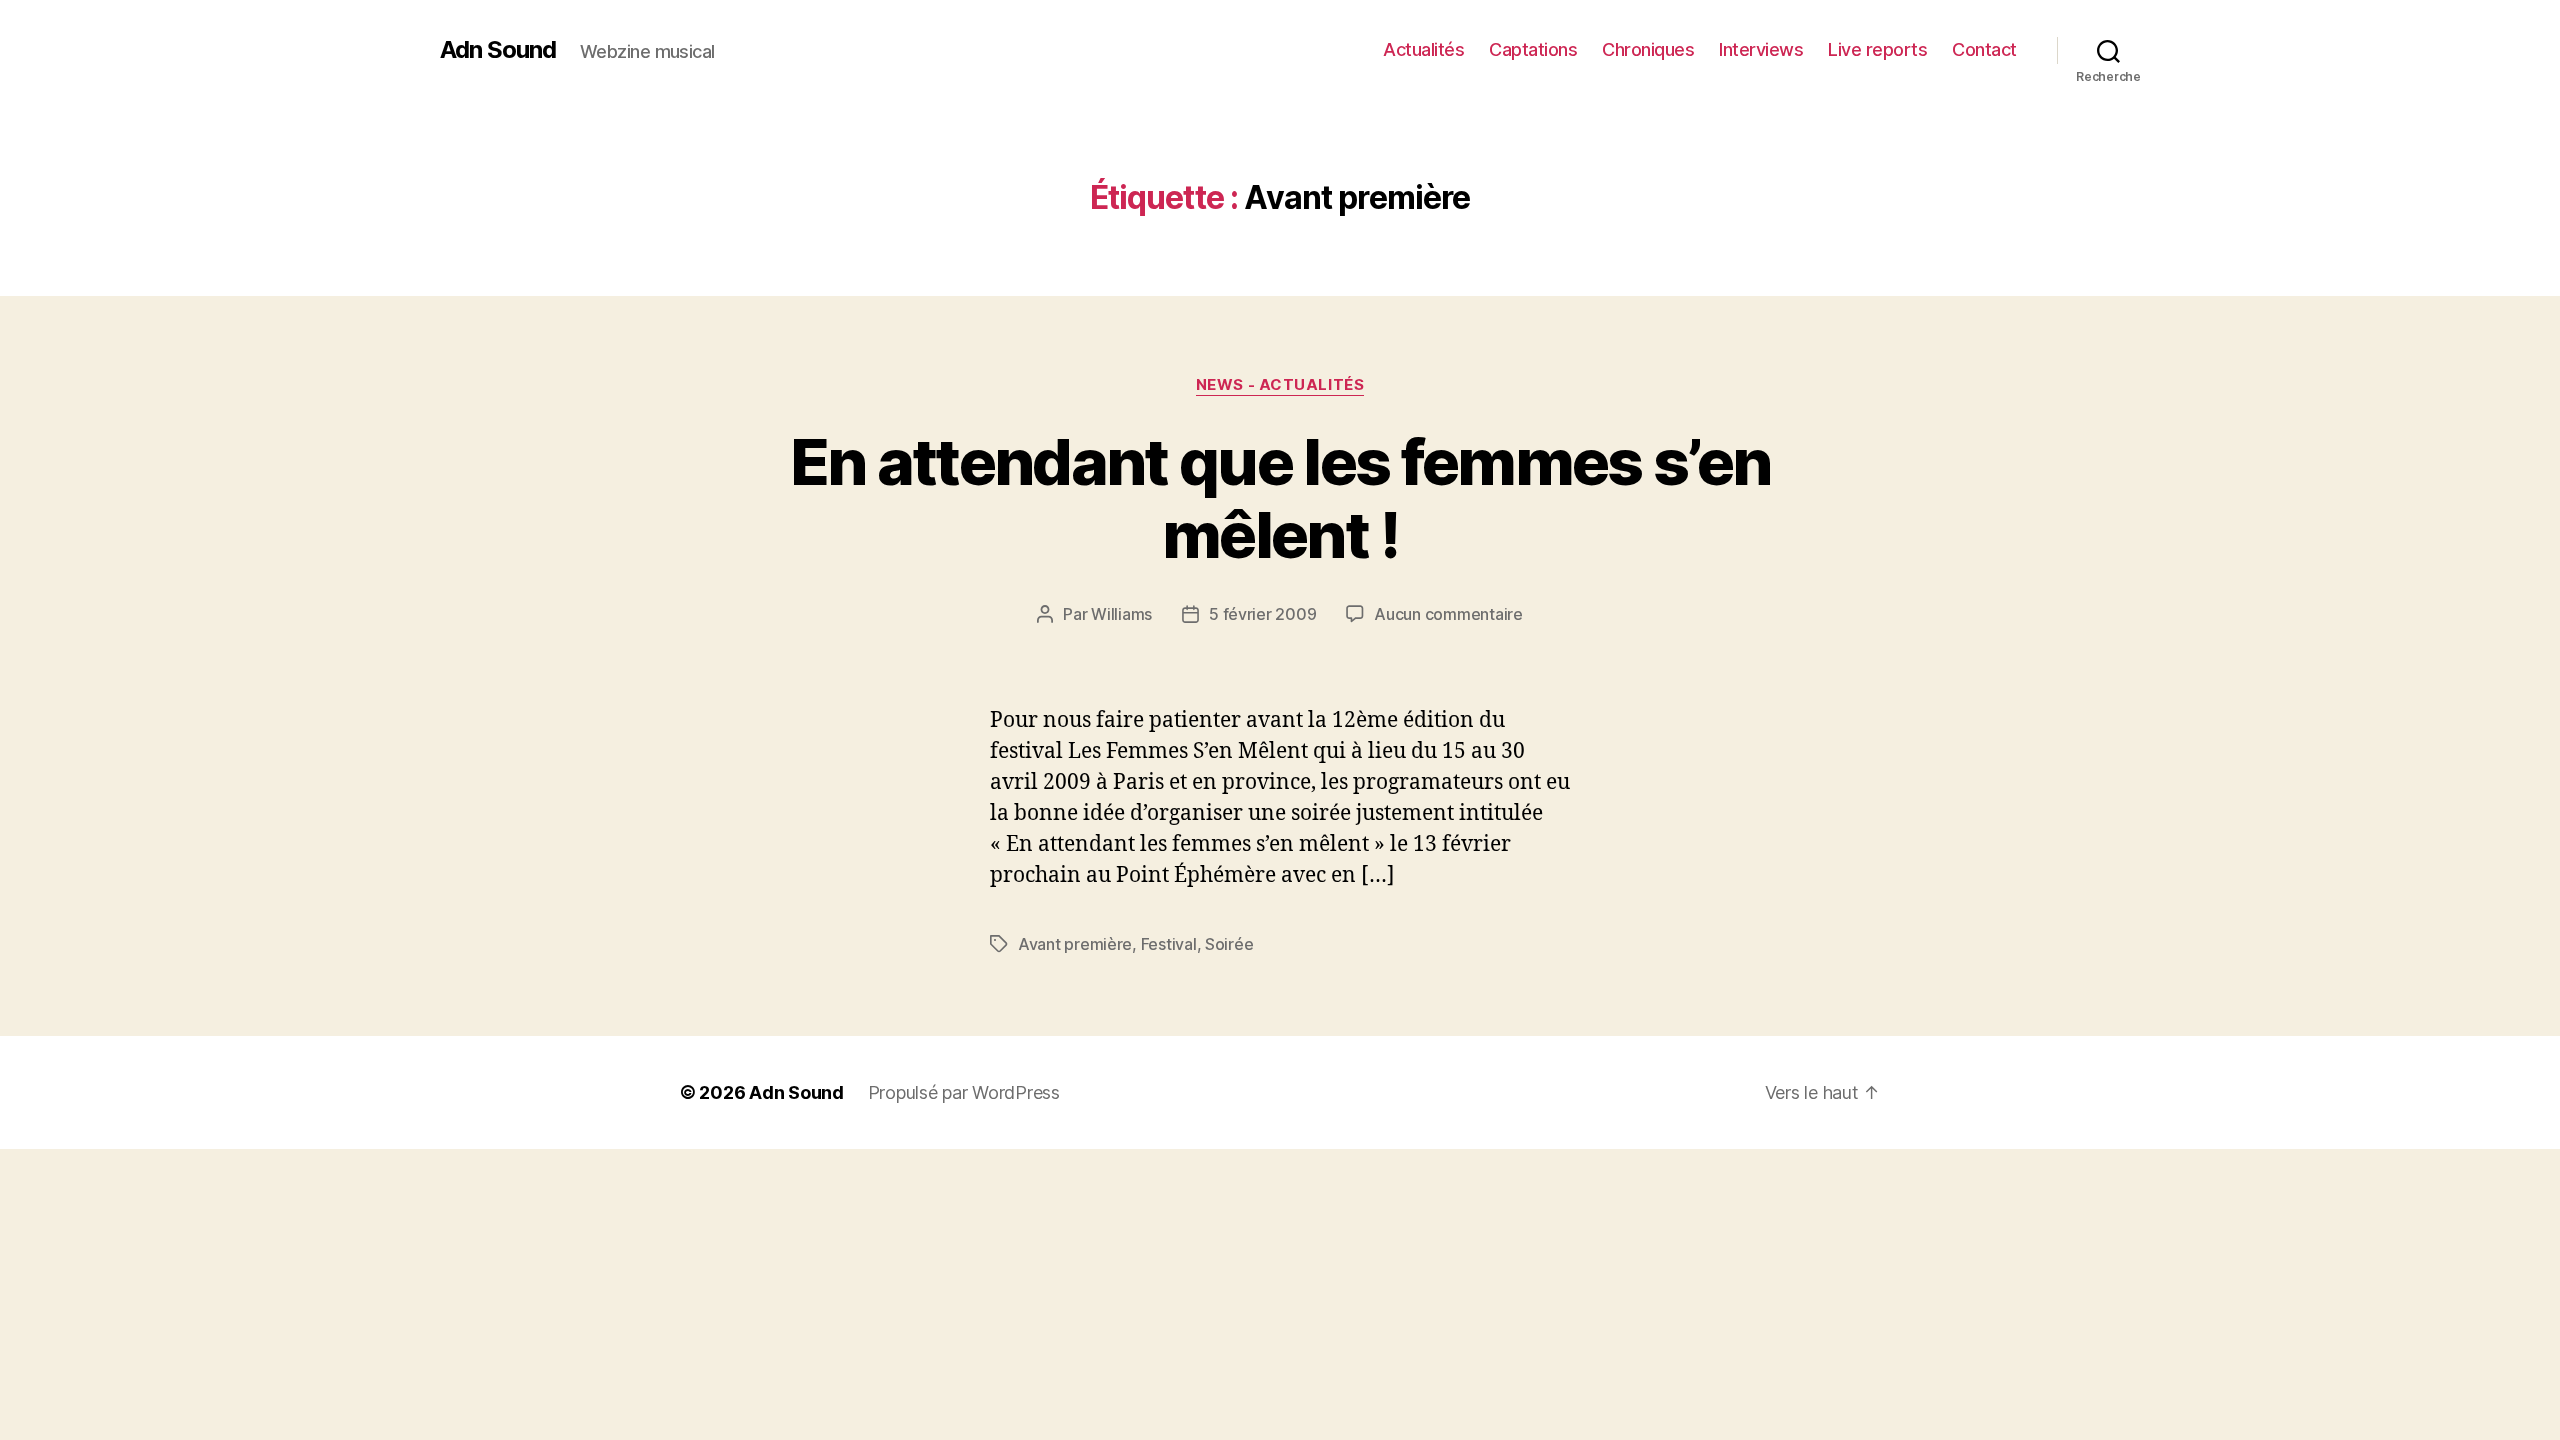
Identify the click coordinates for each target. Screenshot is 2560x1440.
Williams (1121, 614)
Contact (1984, 49)
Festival (1169, 944)
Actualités (1423, 49)
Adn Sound (498, 50)
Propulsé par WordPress (964, 1092)
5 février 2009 (1262, 614)
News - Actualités (1280, 385)
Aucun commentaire (1448, 614)
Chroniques (1648, 49)
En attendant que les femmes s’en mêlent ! (1280, 498)
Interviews (1761, 49)
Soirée (1229, 944)
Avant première (1075, 944)
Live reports (1877, 49)
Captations (1533, 49)
